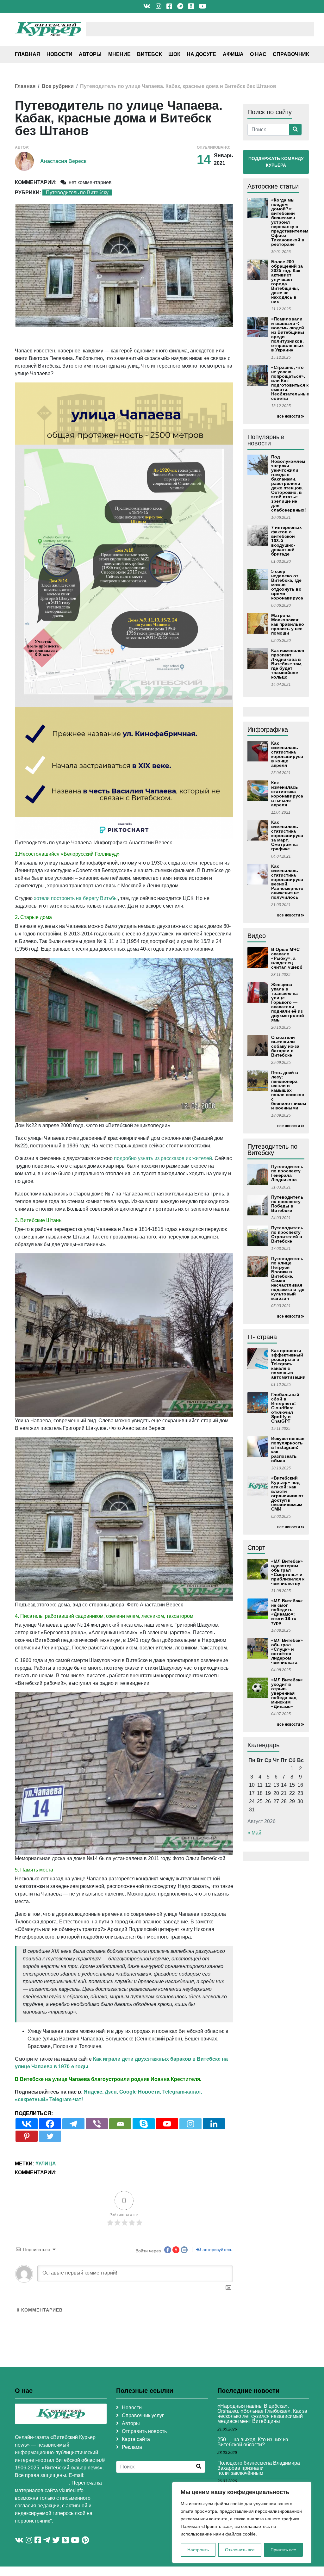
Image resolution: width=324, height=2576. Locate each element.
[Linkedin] (214, 2124)
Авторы (90, 54)
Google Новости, (140, 2092)
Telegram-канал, (182, 2092)
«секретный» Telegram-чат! (49, 2099)
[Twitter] (50, 2136)
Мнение (119, 54)
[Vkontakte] (27, 2124)
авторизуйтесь (217, 2250)
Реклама (132, 2447)
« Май (254, 1833)
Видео (257, 936)
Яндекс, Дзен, (101, 2092)
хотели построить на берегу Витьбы (76, 898)
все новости (289, 416)
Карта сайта (136, 2439)
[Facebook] (50, 2124)
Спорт (256, 1548)
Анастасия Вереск (63, 161)
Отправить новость (144, 2431)
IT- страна (262, 1337)
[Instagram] (190, 2124)
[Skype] (144, 2124)
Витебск (150, 54)
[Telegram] (73, 2124)
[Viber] (97, 2124)
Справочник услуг (143, 2415)
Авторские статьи (273, 186)
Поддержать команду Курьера (276, 162)
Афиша (233, 54)
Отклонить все (240, 2550)
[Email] (120, 2124)
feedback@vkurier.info (42, 2483)
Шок (174, 54)
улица (47, 2164)
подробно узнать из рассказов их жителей (163, 1158)
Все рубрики (58, 86)
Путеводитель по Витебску (77, 192)
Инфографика (268, 729)
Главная (28, 54)
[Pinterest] (27, 2136)
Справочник (291, 54)
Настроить (198, 2550)
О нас (258, 54)
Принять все (283, 2550)
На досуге (201, 54)
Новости (59, 54)
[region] (242, 2523)
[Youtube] (167, 2124)
